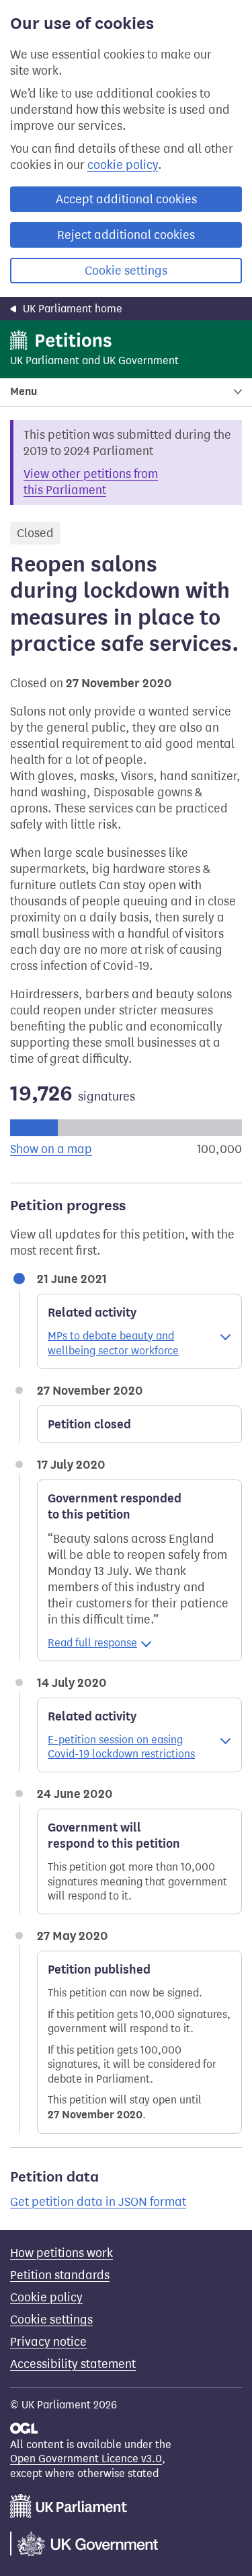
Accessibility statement (73, 2364)
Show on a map (51, 1149)
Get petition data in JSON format (98, 2202)
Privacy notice (48, 2342)
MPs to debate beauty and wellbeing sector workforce (113, 1343)
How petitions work (61, 2253)
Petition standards (60, 2275)
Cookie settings (126, 271)
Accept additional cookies (126, 199)
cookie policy (123, 165)
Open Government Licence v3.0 (86, 2459)
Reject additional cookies (126, 235)
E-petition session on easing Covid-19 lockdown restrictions (121, 1747)
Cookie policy (46, 2297)
